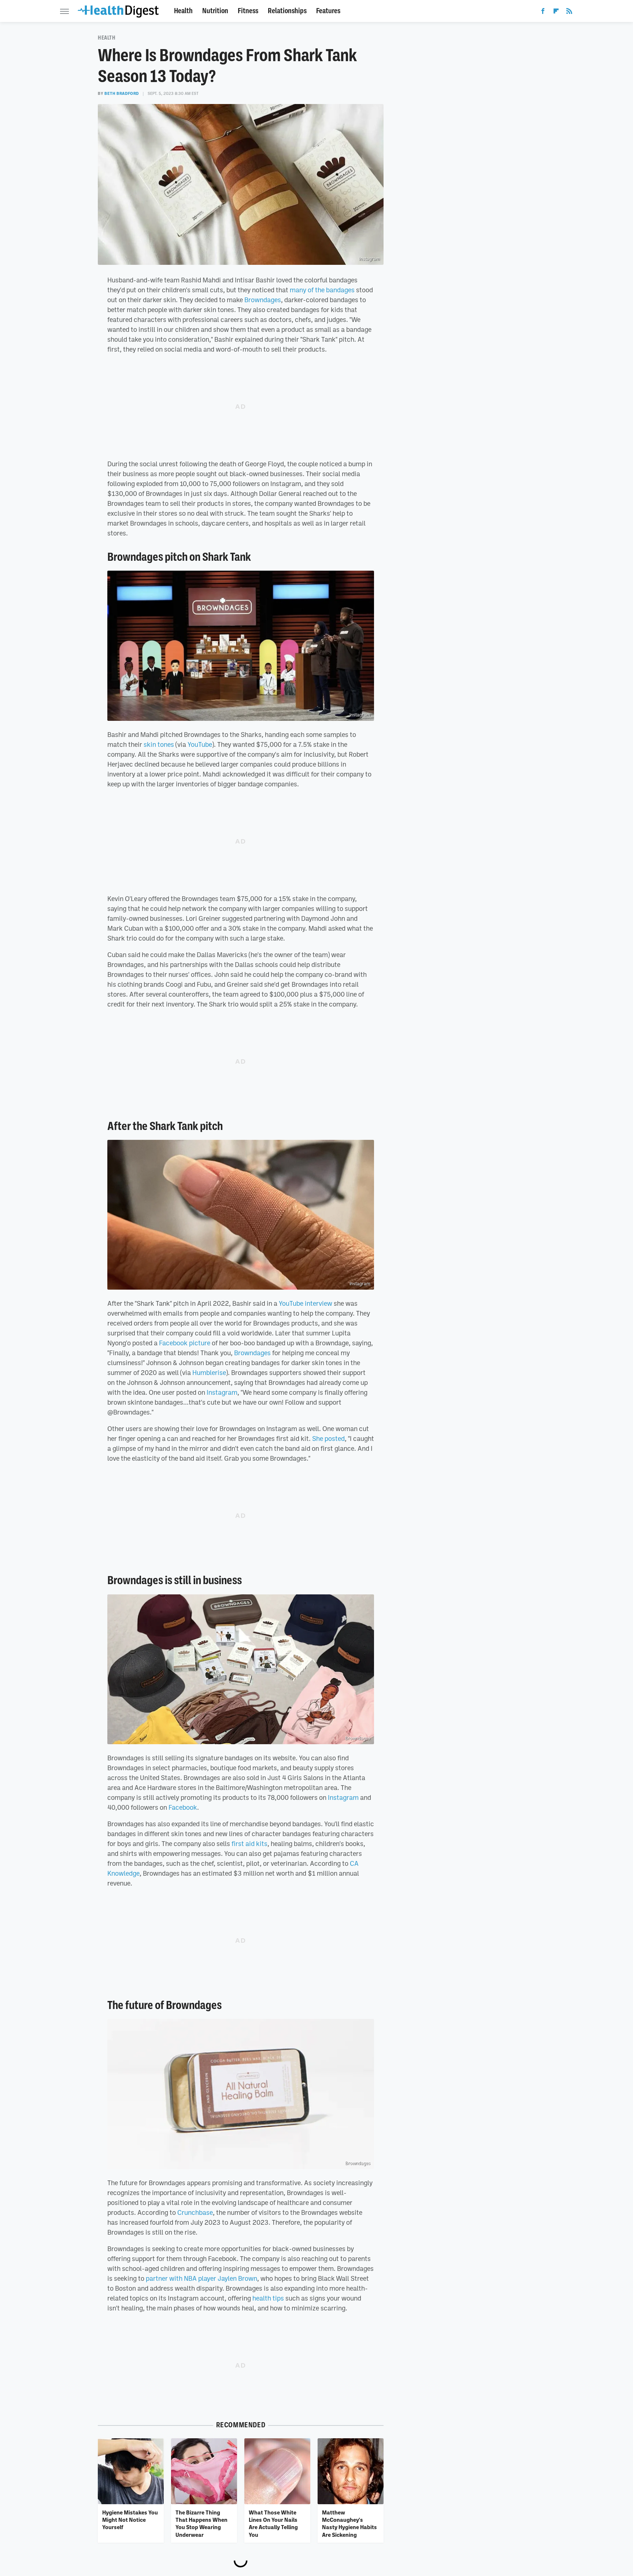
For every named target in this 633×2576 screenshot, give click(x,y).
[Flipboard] (556, 12)
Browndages (263, 300)
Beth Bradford (122, 93)
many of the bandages (322, 290)
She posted (328, 1438)
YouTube (200, 744)
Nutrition (215, 11)
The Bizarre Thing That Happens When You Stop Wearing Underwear (201, 2523)
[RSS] (569, 12)
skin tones (159, 744)
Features (328, 11)
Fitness (248, 11)
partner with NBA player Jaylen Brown (201, 2278)
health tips (268, 2298)
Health (183, 11)
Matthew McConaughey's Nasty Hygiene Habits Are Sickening (349, 2523)
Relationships (287, 11)
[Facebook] (543, 12)
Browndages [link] (252, 1353)
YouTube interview (306, 1303)
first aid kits (249, 1843)
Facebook (183, 1807)
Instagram (360, 715)
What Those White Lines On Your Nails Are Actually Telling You (273, 2523)
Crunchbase (195, 2212)
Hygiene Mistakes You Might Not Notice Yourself (130, 2520)
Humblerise (209, 1372)
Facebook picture (185, 1343)
